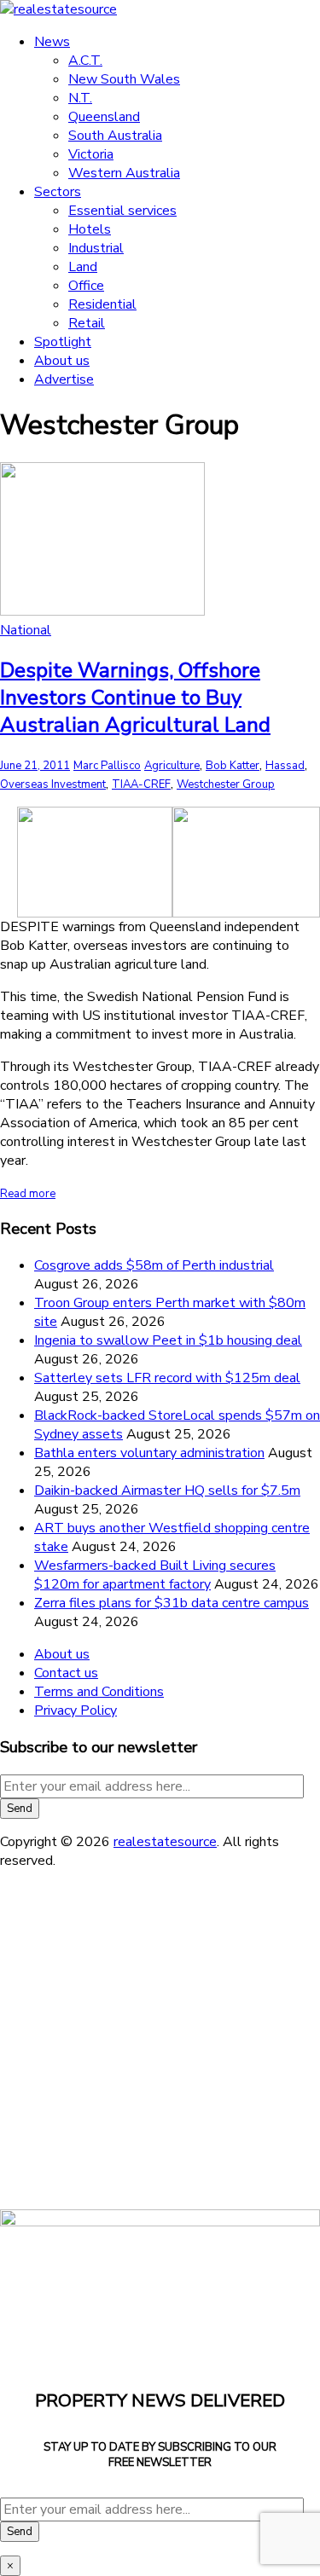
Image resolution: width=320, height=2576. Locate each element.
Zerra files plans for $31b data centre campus (172, 1603)
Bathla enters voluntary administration (149, 1453)
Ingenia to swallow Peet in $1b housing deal (168, 1340)
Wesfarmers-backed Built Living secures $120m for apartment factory (155, 1575)
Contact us (66, 1673)
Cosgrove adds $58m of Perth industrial (154, 1265)
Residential (102, 304)
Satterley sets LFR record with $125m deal (167, 1378)
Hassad (285, 766)
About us (62, 361)
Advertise (64, 379)
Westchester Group (226, 784)
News (52, 42)
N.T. (80, 98)
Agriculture (172, 766)
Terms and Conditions (99, 1692)
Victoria (91, 154)
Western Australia (124, 173)
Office (86, 286)
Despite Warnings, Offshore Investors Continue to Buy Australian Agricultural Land (135, 698)
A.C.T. (85, 61)
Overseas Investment (53, 784)
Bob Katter (233, 766)
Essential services (122, 211)
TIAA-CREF (141, 784)
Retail (87, 323)
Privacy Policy (76, 1711)
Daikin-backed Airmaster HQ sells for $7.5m (167, 1491)
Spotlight (63, 342)
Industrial (96, 248)
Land (83, 267)
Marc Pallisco (107, 766)
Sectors (58, 192)
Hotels (90, 229)
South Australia (115, 136)
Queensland (104, 117)
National (26, 630)
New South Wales (124, 79)
